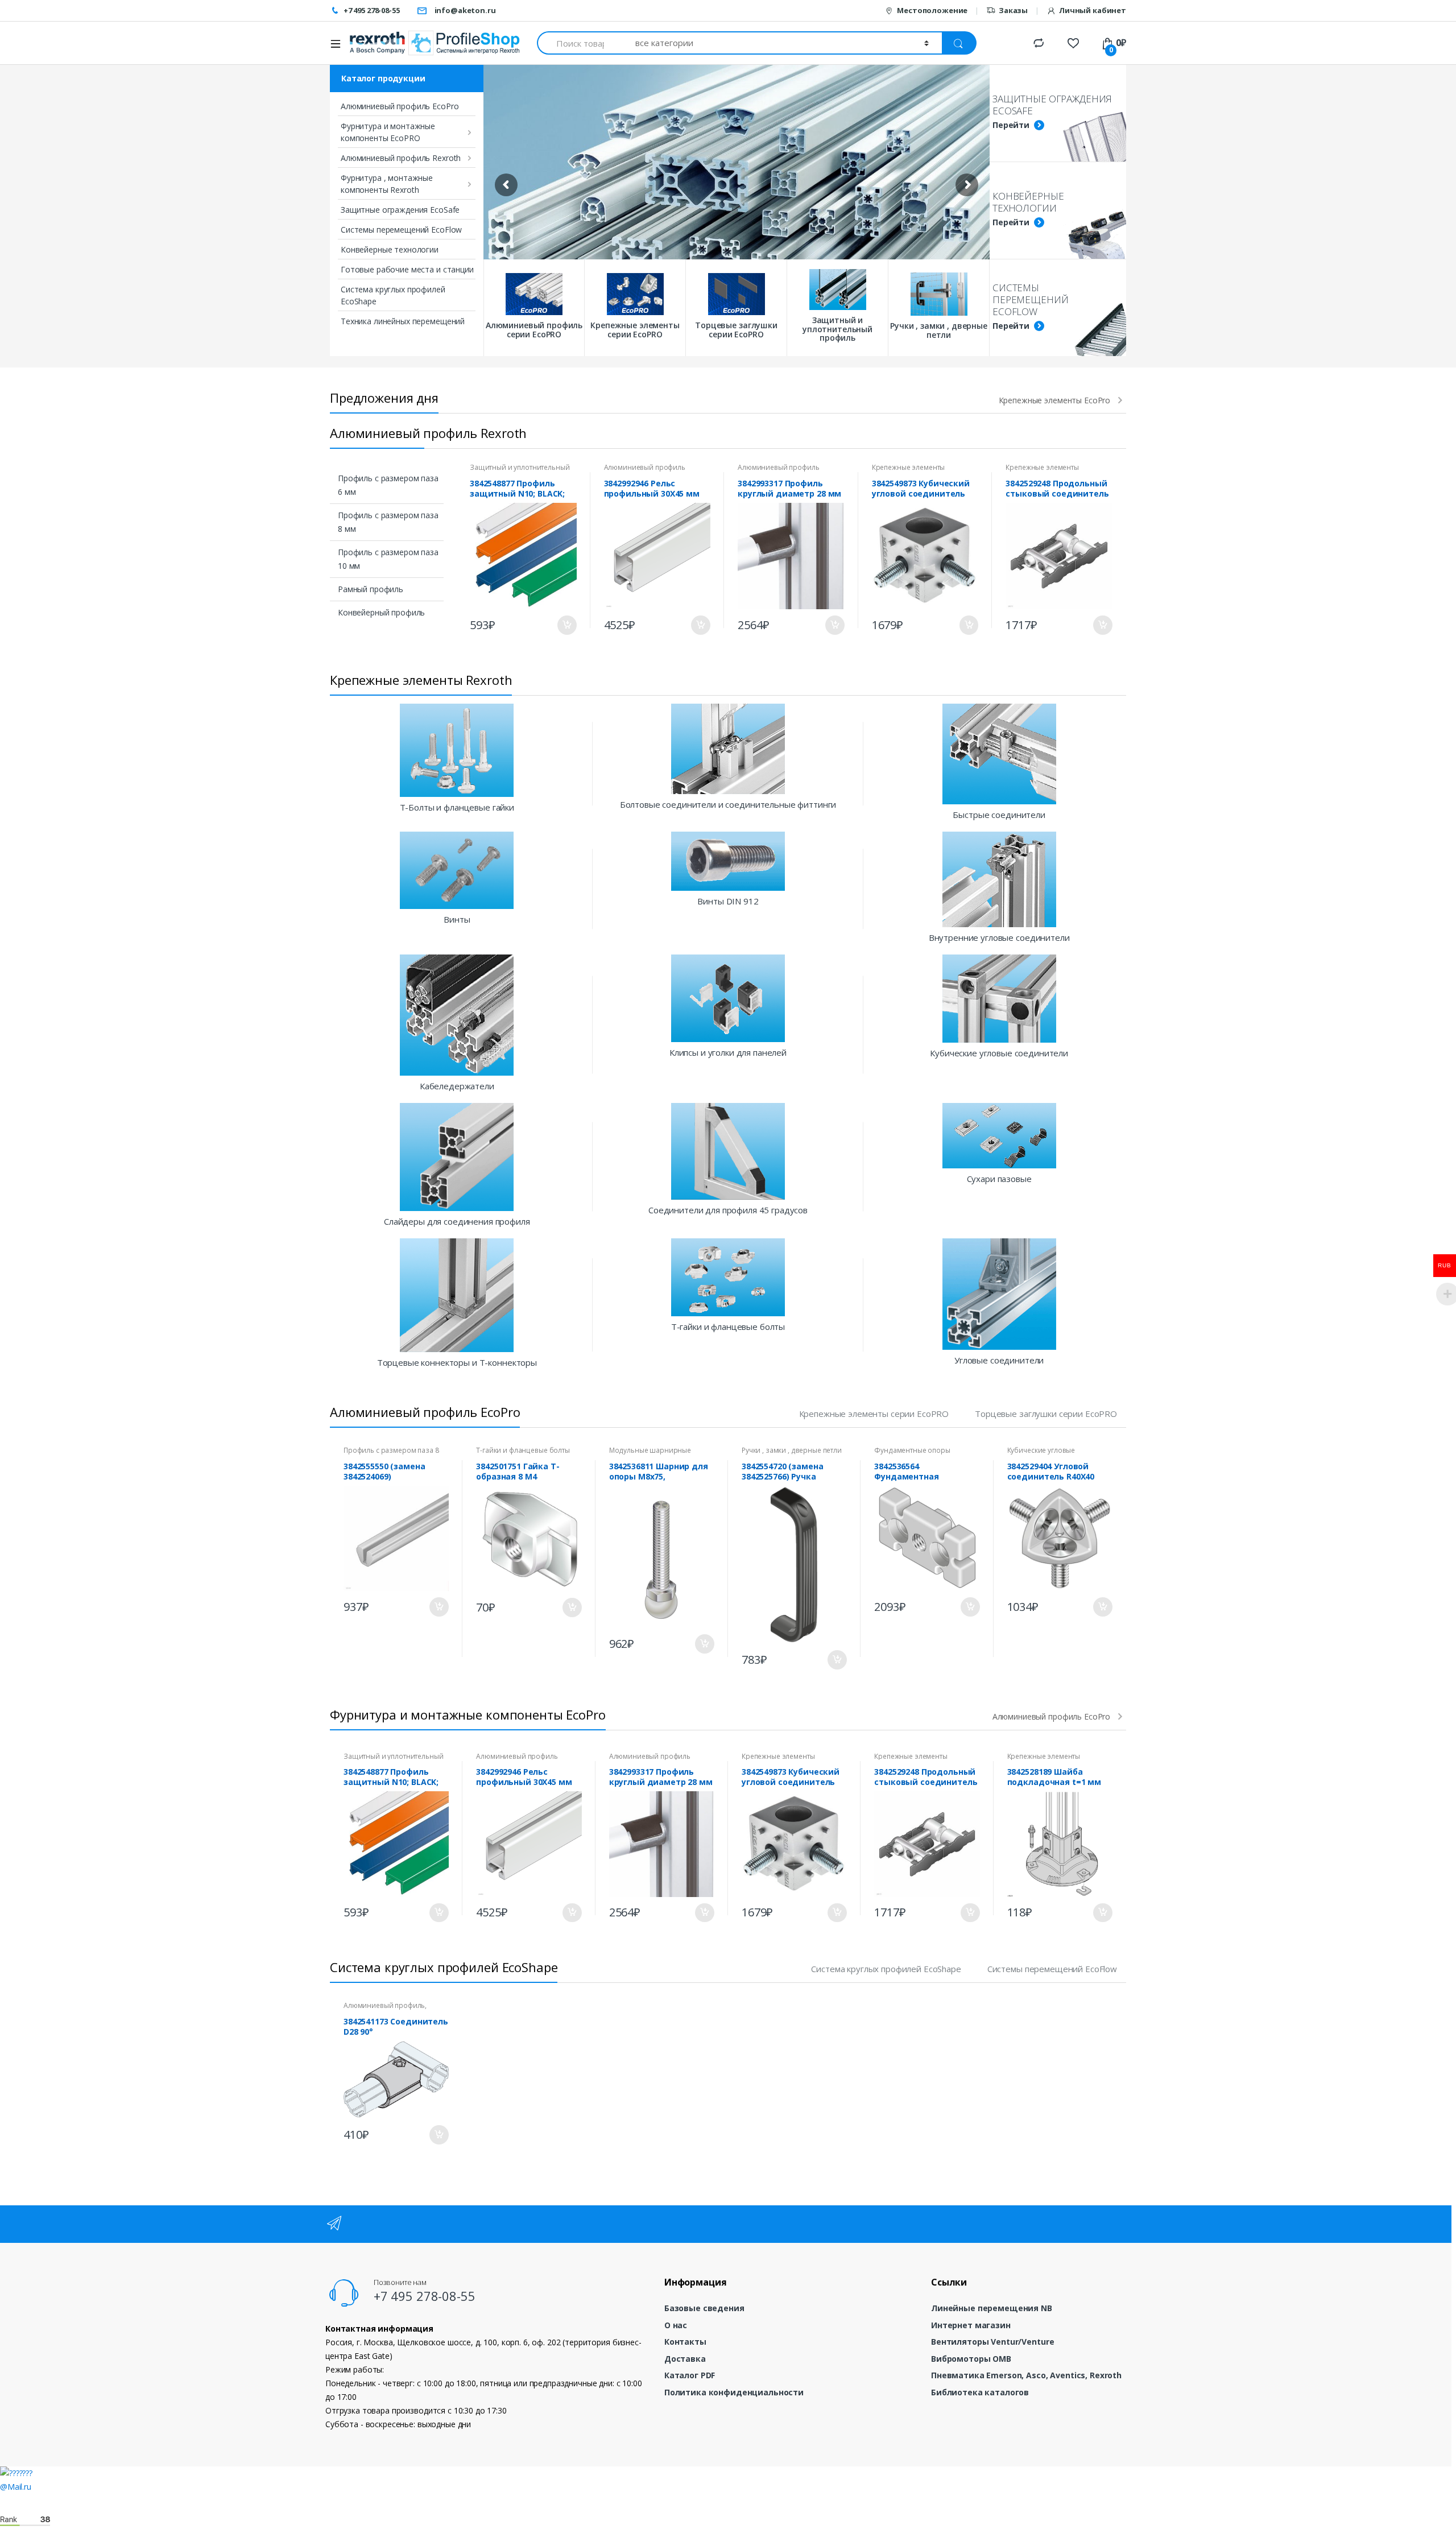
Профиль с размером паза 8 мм (388, 522)
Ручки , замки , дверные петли (792, 1450)
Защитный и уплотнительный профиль (520, 471)
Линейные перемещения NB (992, 2308)
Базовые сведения (704, 2308)
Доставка (685, 2359)
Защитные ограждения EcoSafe (400, 210)
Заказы (1013, 10)
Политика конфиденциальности (734, 2392)
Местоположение (932, 10)
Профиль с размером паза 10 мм (388, 559)
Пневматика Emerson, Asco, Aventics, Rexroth (1026, 2375)
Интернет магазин (971, 2325)
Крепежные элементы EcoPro (1055, 400)
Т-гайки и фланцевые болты (523, 1450)
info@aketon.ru (465, 10)
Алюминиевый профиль (645, 467)
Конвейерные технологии (390, 249)
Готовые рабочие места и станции (407, 269)
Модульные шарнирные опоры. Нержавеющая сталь (657, 1454)
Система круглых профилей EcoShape (393, 295)
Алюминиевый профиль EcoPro (400, 106)
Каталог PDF (690, 2375)
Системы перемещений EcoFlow (401, 230)
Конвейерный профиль (381, 612)
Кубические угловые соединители (1041, 1454)
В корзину (566, 625)
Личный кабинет (1093, 10)
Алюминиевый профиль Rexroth (401, 158)
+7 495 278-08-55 (372, 10)
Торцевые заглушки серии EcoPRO (1046, 1414)
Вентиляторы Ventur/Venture (992, 2342)
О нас (676, 2325)
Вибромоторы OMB (971, 2359)
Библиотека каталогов (980, 2392)
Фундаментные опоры (912, 1450)
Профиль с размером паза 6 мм (388, 485)
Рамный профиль (371, 589)
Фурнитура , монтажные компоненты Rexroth (387, 184)
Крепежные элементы (908, 467)
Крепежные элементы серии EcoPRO (874, 1414)
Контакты (685, 2342)
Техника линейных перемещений (403, 321)
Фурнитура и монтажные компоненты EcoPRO (388, 132)
